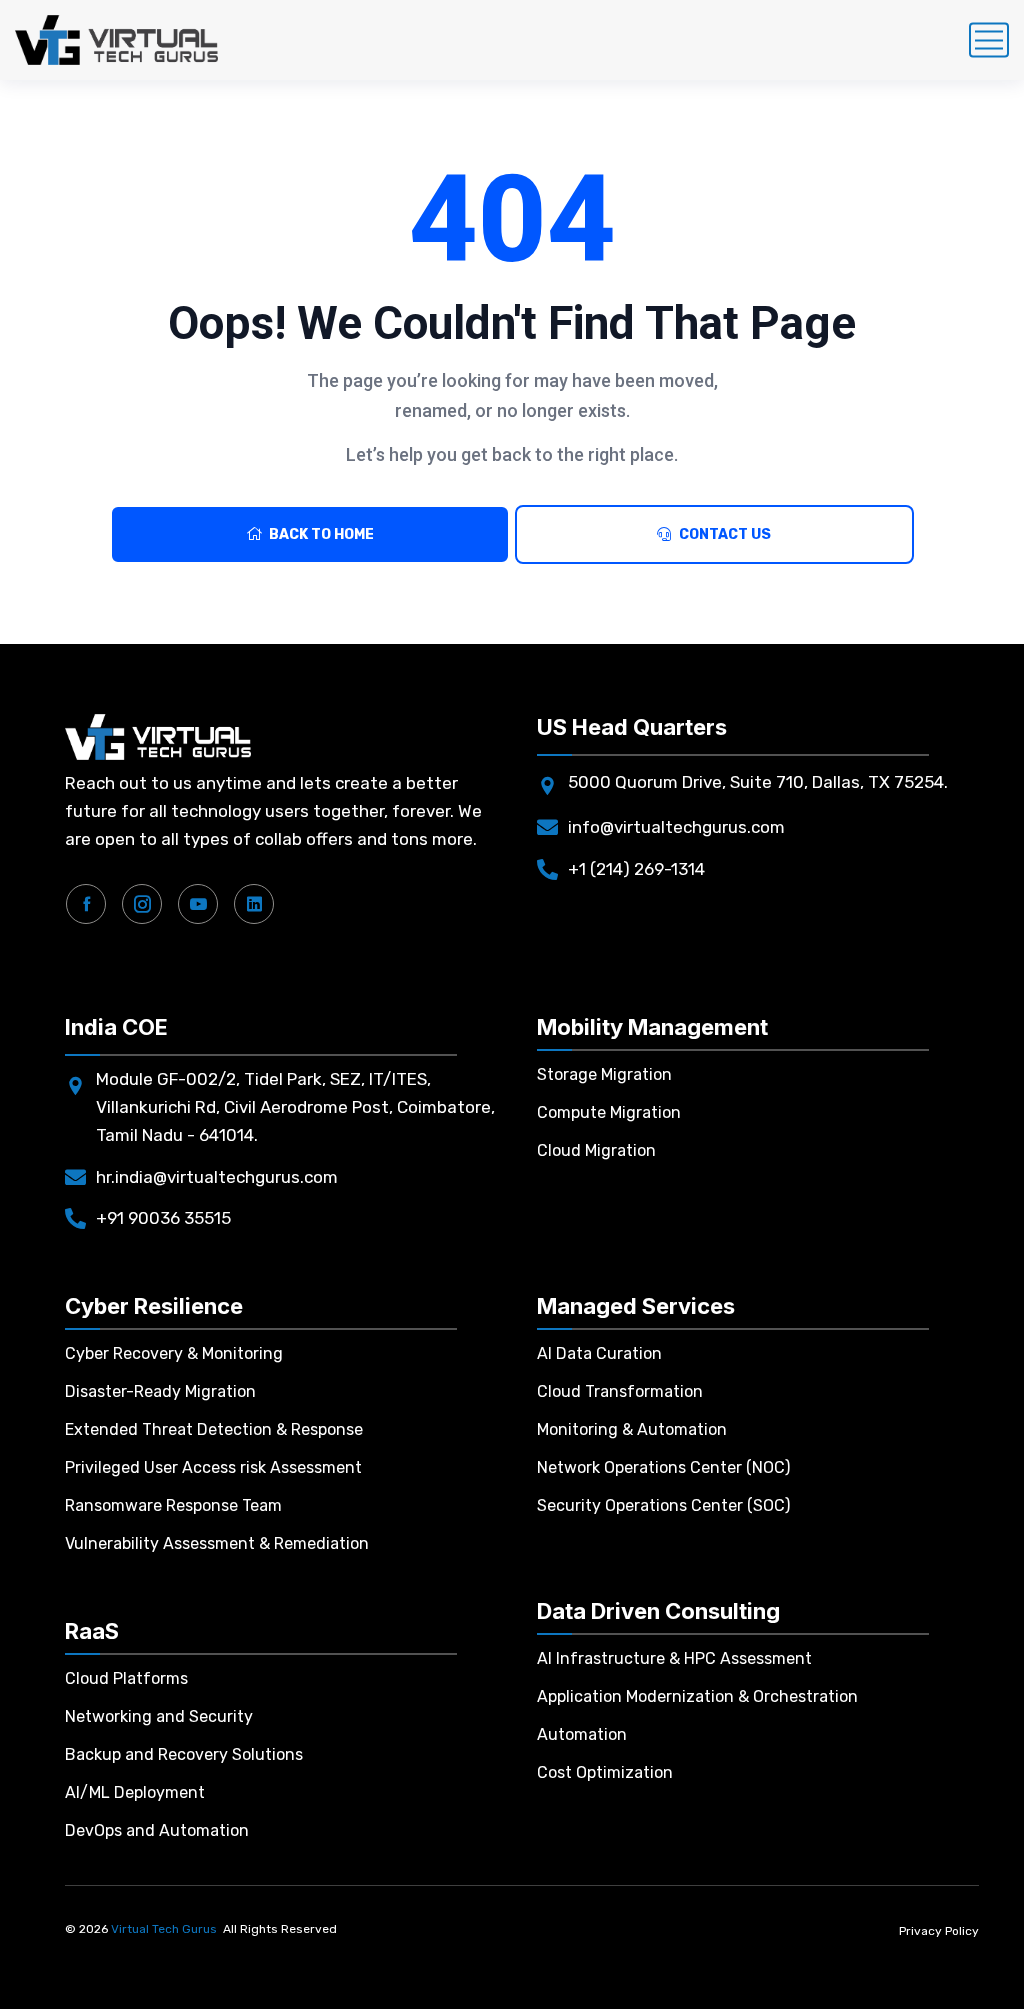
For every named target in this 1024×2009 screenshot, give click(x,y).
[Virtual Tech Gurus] (116, 40)
